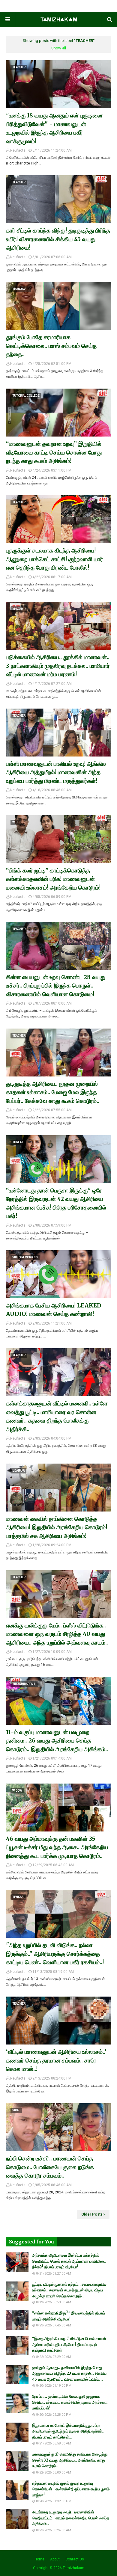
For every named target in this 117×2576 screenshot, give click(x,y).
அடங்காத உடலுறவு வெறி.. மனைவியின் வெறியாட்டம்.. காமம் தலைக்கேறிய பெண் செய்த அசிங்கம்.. (71, 2518)
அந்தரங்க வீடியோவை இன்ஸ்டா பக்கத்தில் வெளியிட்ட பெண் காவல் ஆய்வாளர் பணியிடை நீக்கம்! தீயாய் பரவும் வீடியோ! (69, 2261)
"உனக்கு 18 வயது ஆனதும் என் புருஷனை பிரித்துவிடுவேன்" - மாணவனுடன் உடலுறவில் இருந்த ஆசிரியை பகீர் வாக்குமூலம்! (54, 128)
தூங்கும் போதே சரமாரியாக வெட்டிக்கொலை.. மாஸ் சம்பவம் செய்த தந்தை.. (51, 346)
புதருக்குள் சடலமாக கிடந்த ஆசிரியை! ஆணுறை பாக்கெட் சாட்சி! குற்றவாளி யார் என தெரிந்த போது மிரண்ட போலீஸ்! (55, 559)
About (55, 2559)
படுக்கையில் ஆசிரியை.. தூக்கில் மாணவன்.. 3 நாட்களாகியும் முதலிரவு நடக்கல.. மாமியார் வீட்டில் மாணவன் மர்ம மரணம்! (58, 666)
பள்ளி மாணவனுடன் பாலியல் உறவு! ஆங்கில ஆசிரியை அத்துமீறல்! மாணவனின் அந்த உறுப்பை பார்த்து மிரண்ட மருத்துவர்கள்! (56, 772)
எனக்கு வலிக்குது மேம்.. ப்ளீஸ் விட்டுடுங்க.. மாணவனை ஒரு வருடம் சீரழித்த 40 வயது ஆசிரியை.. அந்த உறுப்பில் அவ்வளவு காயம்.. (57, 1634)
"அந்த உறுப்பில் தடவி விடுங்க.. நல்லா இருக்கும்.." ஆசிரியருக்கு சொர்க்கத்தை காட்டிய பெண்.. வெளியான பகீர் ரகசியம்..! (55, 1954)
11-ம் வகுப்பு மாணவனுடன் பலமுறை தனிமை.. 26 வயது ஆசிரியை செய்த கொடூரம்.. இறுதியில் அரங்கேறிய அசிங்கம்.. (57, 1741)
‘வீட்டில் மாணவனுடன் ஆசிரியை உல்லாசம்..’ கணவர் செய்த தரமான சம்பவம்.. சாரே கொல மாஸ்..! (56, 2060)
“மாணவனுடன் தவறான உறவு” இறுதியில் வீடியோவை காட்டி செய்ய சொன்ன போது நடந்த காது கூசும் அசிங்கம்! (54, 452)
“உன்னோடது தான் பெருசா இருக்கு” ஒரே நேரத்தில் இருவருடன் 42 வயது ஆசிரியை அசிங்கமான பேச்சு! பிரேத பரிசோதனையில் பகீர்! (56, 1203)
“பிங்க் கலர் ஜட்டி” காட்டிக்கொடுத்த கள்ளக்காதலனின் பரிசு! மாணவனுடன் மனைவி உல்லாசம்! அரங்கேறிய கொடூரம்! (53, 879)
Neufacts (18, 150)
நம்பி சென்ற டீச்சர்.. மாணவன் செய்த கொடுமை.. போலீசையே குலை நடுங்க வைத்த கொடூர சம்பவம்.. (50, 2167)
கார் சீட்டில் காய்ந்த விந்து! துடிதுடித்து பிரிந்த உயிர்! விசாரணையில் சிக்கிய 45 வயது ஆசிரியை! (58, 239)
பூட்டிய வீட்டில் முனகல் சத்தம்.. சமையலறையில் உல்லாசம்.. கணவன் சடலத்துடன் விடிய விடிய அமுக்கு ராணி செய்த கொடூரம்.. (69, 2290)
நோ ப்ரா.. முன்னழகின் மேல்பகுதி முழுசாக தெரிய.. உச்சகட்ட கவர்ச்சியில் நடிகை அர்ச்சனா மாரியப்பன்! (70, 2402)
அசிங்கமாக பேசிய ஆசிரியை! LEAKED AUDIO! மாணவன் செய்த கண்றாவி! (54, 1310)
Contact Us (75, 2559)
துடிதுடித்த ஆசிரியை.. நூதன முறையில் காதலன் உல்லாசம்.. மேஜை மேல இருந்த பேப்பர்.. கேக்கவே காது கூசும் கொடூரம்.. (53, 1092)
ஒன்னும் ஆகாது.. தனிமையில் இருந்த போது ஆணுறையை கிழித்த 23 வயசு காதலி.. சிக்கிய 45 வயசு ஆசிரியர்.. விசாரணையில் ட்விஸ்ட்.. (69, 2373)
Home (39, 2559)
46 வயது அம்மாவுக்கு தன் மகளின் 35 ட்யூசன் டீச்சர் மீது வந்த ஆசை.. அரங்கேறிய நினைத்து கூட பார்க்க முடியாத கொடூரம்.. (57, 1847)
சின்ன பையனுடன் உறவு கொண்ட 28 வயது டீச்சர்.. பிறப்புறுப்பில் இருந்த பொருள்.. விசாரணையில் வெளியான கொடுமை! (56, 986)
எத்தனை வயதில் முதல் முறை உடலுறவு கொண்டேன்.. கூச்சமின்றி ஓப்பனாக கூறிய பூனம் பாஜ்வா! (71, 2489)
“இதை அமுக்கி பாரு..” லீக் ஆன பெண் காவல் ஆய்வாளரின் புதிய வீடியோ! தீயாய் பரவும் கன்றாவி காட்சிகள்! (69, 2344)
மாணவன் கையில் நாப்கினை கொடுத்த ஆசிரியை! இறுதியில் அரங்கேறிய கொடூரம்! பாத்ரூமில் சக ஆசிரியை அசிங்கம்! (57, 1527)
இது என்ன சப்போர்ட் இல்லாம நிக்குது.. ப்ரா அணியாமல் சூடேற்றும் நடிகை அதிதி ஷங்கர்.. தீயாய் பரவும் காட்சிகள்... (68, 2431)
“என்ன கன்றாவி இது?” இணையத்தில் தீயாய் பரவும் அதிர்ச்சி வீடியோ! (69, 2316)
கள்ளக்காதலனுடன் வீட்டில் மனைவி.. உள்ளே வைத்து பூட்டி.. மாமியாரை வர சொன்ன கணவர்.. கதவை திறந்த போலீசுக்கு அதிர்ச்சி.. (57, 1416)
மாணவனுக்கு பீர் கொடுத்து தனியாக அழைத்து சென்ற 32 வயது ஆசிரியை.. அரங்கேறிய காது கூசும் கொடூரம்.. (70, 2460)
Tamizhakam (73, 2568)
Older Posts (92, 2214)
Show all (59, 48)
